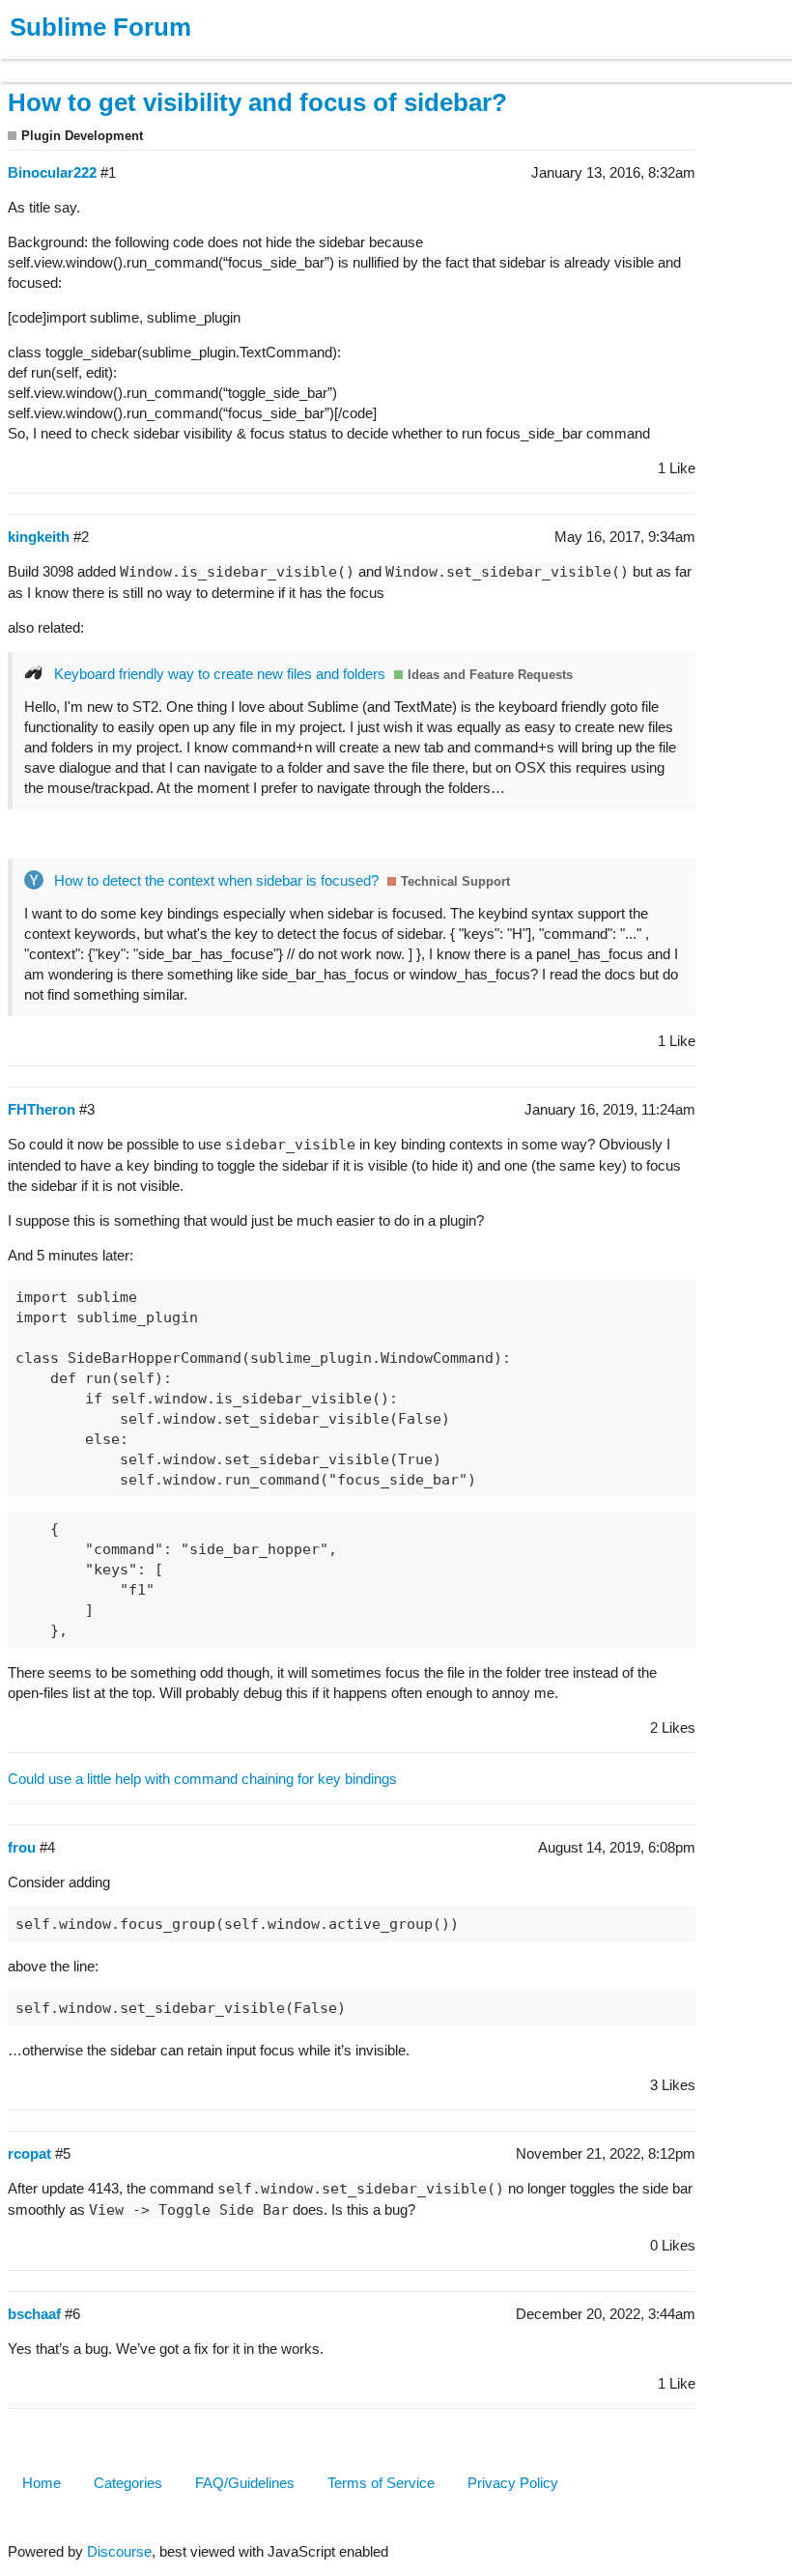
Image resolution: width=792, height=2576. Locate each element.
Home (42, 2483)
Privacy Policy (513, 2483)
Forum (266, 61)
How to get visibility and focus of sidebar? (257, 102)
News (203, 61)
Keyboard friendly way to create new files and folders (220, 674)
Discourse (119, 2551)
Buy (125, 61)
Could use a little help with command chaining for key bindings (202, 1779)
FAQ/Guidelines (245, 2483)
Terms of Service (381, 2483)
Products (59, 61)
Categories (128, 2483)
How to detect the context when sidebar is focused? (216, 880)
